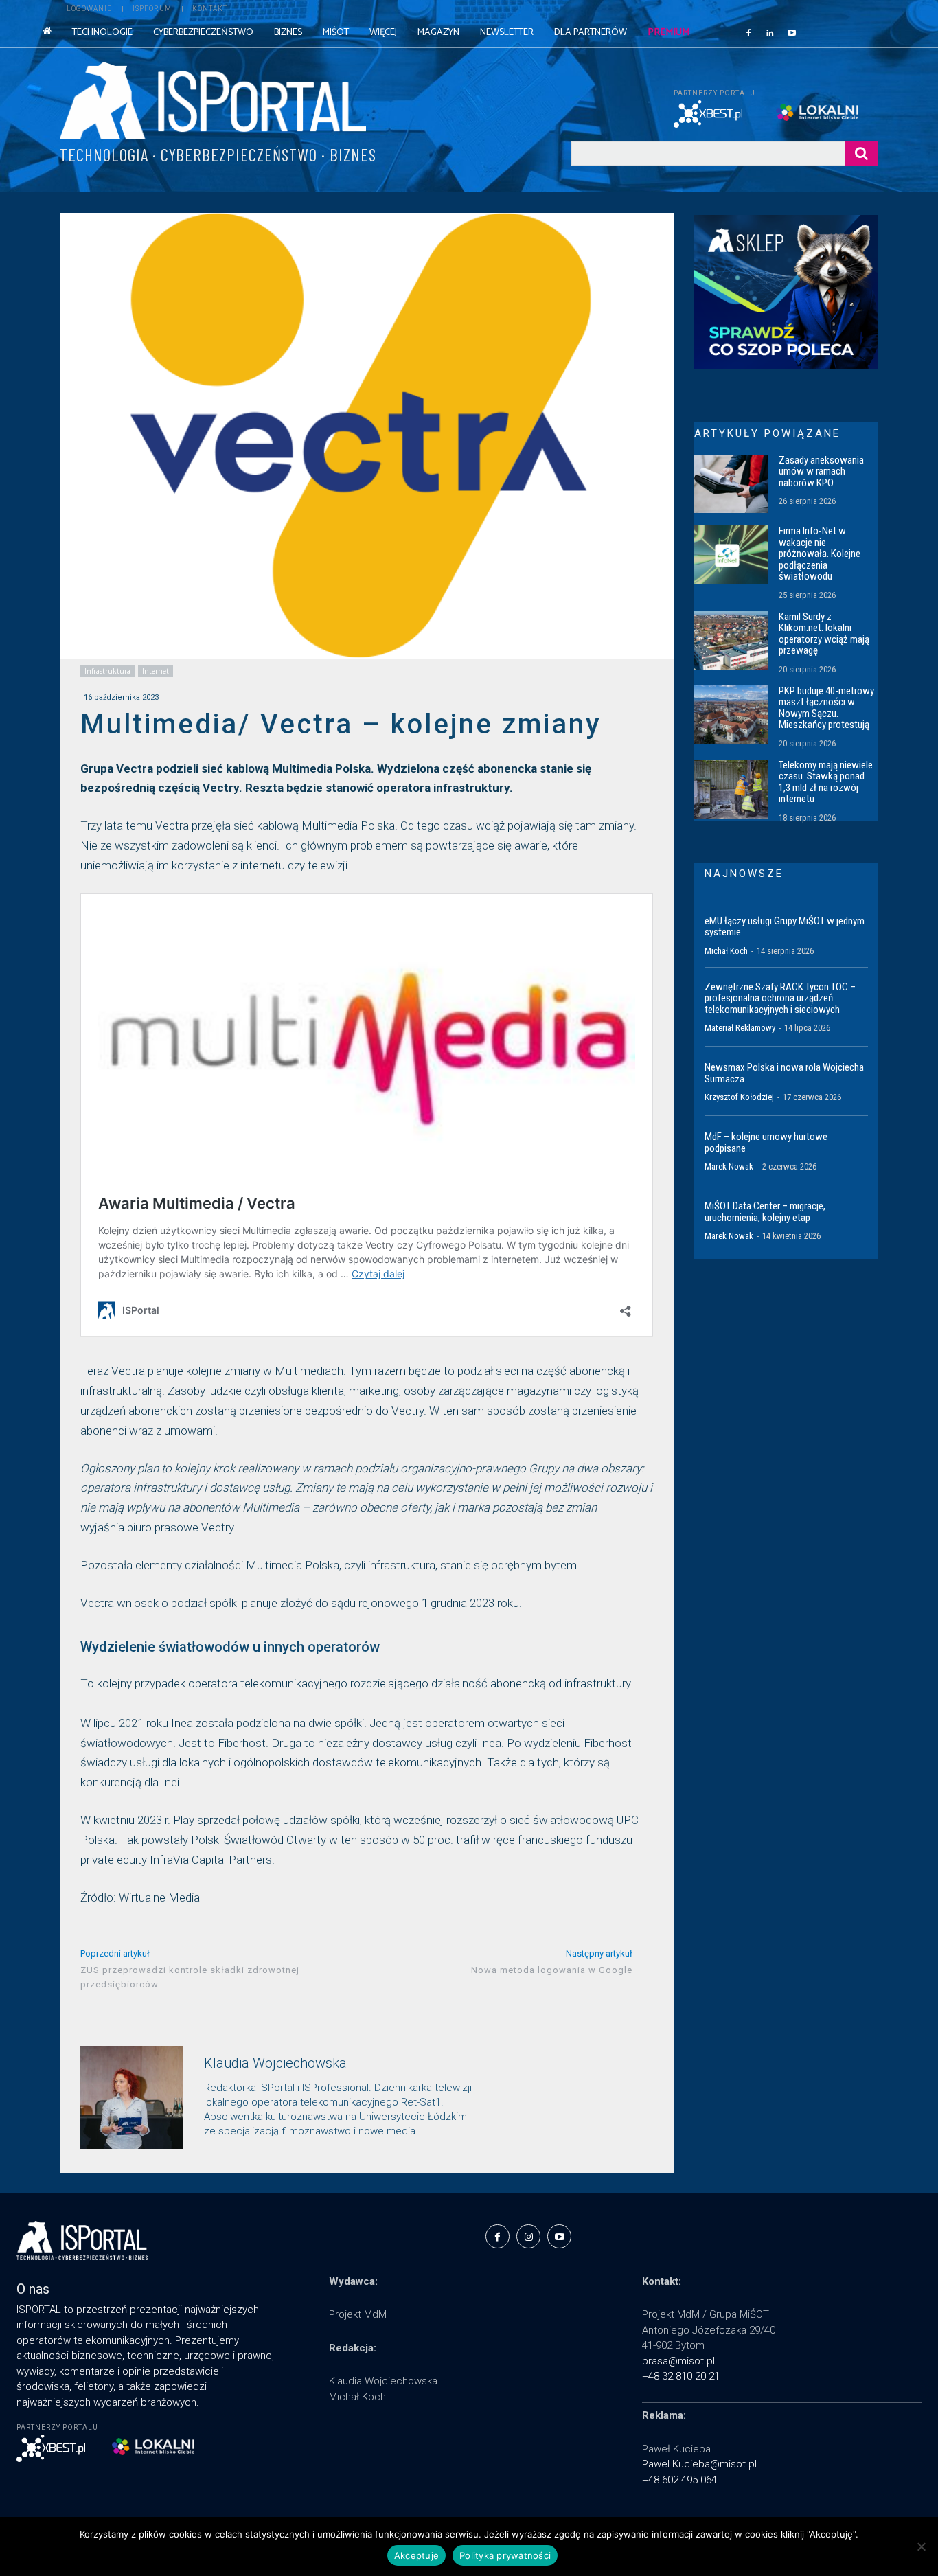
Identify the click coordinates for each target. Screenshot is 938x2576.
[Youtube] (792, 32)
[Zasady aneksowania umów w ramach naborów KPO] (731, 484)
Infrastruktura (107, 671)
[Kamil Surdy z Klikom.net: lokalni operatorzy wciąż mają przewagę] (731, 641)
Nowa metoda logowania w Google (552, 1970)
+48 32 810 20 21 (681, 2376)
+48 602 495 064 (679, 2480)
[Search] (861, 153)
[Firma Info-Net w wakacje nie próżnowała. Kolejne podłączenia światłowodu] (731, 555)
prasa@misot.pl (678, 2361)
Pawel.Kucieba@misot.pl (699, 2464)
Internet (156, 671)
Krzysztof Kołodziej (739, 1097)
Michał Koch (726, 951)
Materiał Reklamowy (740, 1028)
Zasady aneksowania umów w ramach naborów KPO (821, 471)
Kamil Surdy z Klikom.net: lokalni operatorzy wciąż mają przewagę (824, 634)
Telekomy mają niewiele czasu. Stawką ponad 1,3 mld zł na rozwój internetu (826, 782)
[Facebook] (748, 32)
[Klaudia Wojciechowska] (132, 2097)
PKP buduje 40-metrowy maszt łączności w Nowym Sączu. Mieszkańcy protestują (826, 708)
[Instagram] (528, 2236)
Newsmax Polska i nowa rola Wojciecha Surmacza (784, 1073)
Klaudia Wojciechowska (275, 2063)
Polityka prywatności (505, 2555)
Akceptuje (416, 2555)
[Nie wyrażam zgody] (921, 2546)
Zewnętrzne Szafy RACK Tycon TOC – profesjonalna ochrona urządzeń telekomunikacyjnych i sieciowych (780, 998)
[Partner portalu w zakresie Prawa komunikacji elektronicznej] (827, 112)
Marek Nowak (729, 1166)
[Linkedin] (770, 32)
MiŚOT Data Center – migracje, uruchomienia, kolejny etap (765, 1212)
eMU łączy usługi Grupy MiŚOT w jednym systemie (785, 927)
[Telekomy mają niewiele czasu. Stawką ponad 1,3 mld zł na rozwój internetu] (731, 789)
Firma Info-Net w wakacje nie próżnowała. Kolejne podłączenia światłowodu (820, 554)
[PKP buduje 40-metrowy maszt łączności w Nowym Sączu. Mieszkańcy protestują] (731, 715)
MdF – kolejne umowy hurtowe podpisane (766, 1142)
